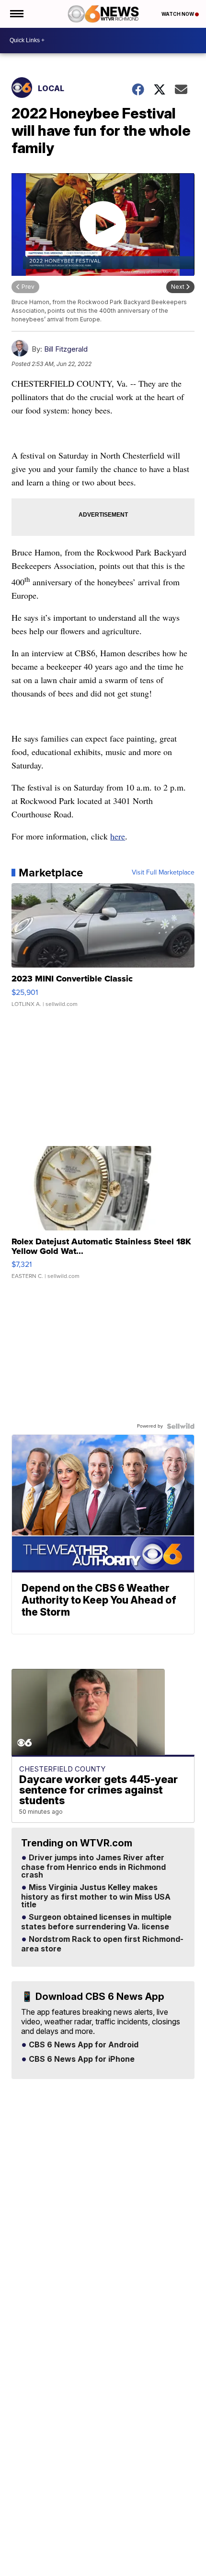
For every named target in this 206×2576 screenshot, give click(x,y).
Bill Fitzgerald (66, 349)
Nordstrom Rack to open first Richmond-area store (102, 1944)
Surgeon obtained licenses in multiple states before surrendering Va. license (96, 1922)
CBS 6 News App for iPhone (81, 2059)
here (118, 836)
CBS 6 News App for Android (83, 2045)
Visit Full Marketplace (163, 873)
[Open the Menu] (16, 14)
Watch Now (178, 14)
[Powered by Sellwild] (181, 1426)
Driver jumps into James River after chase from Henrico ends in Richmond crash (93, 1867)
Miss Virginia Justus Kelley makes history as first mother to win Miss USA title (96, 1896)
